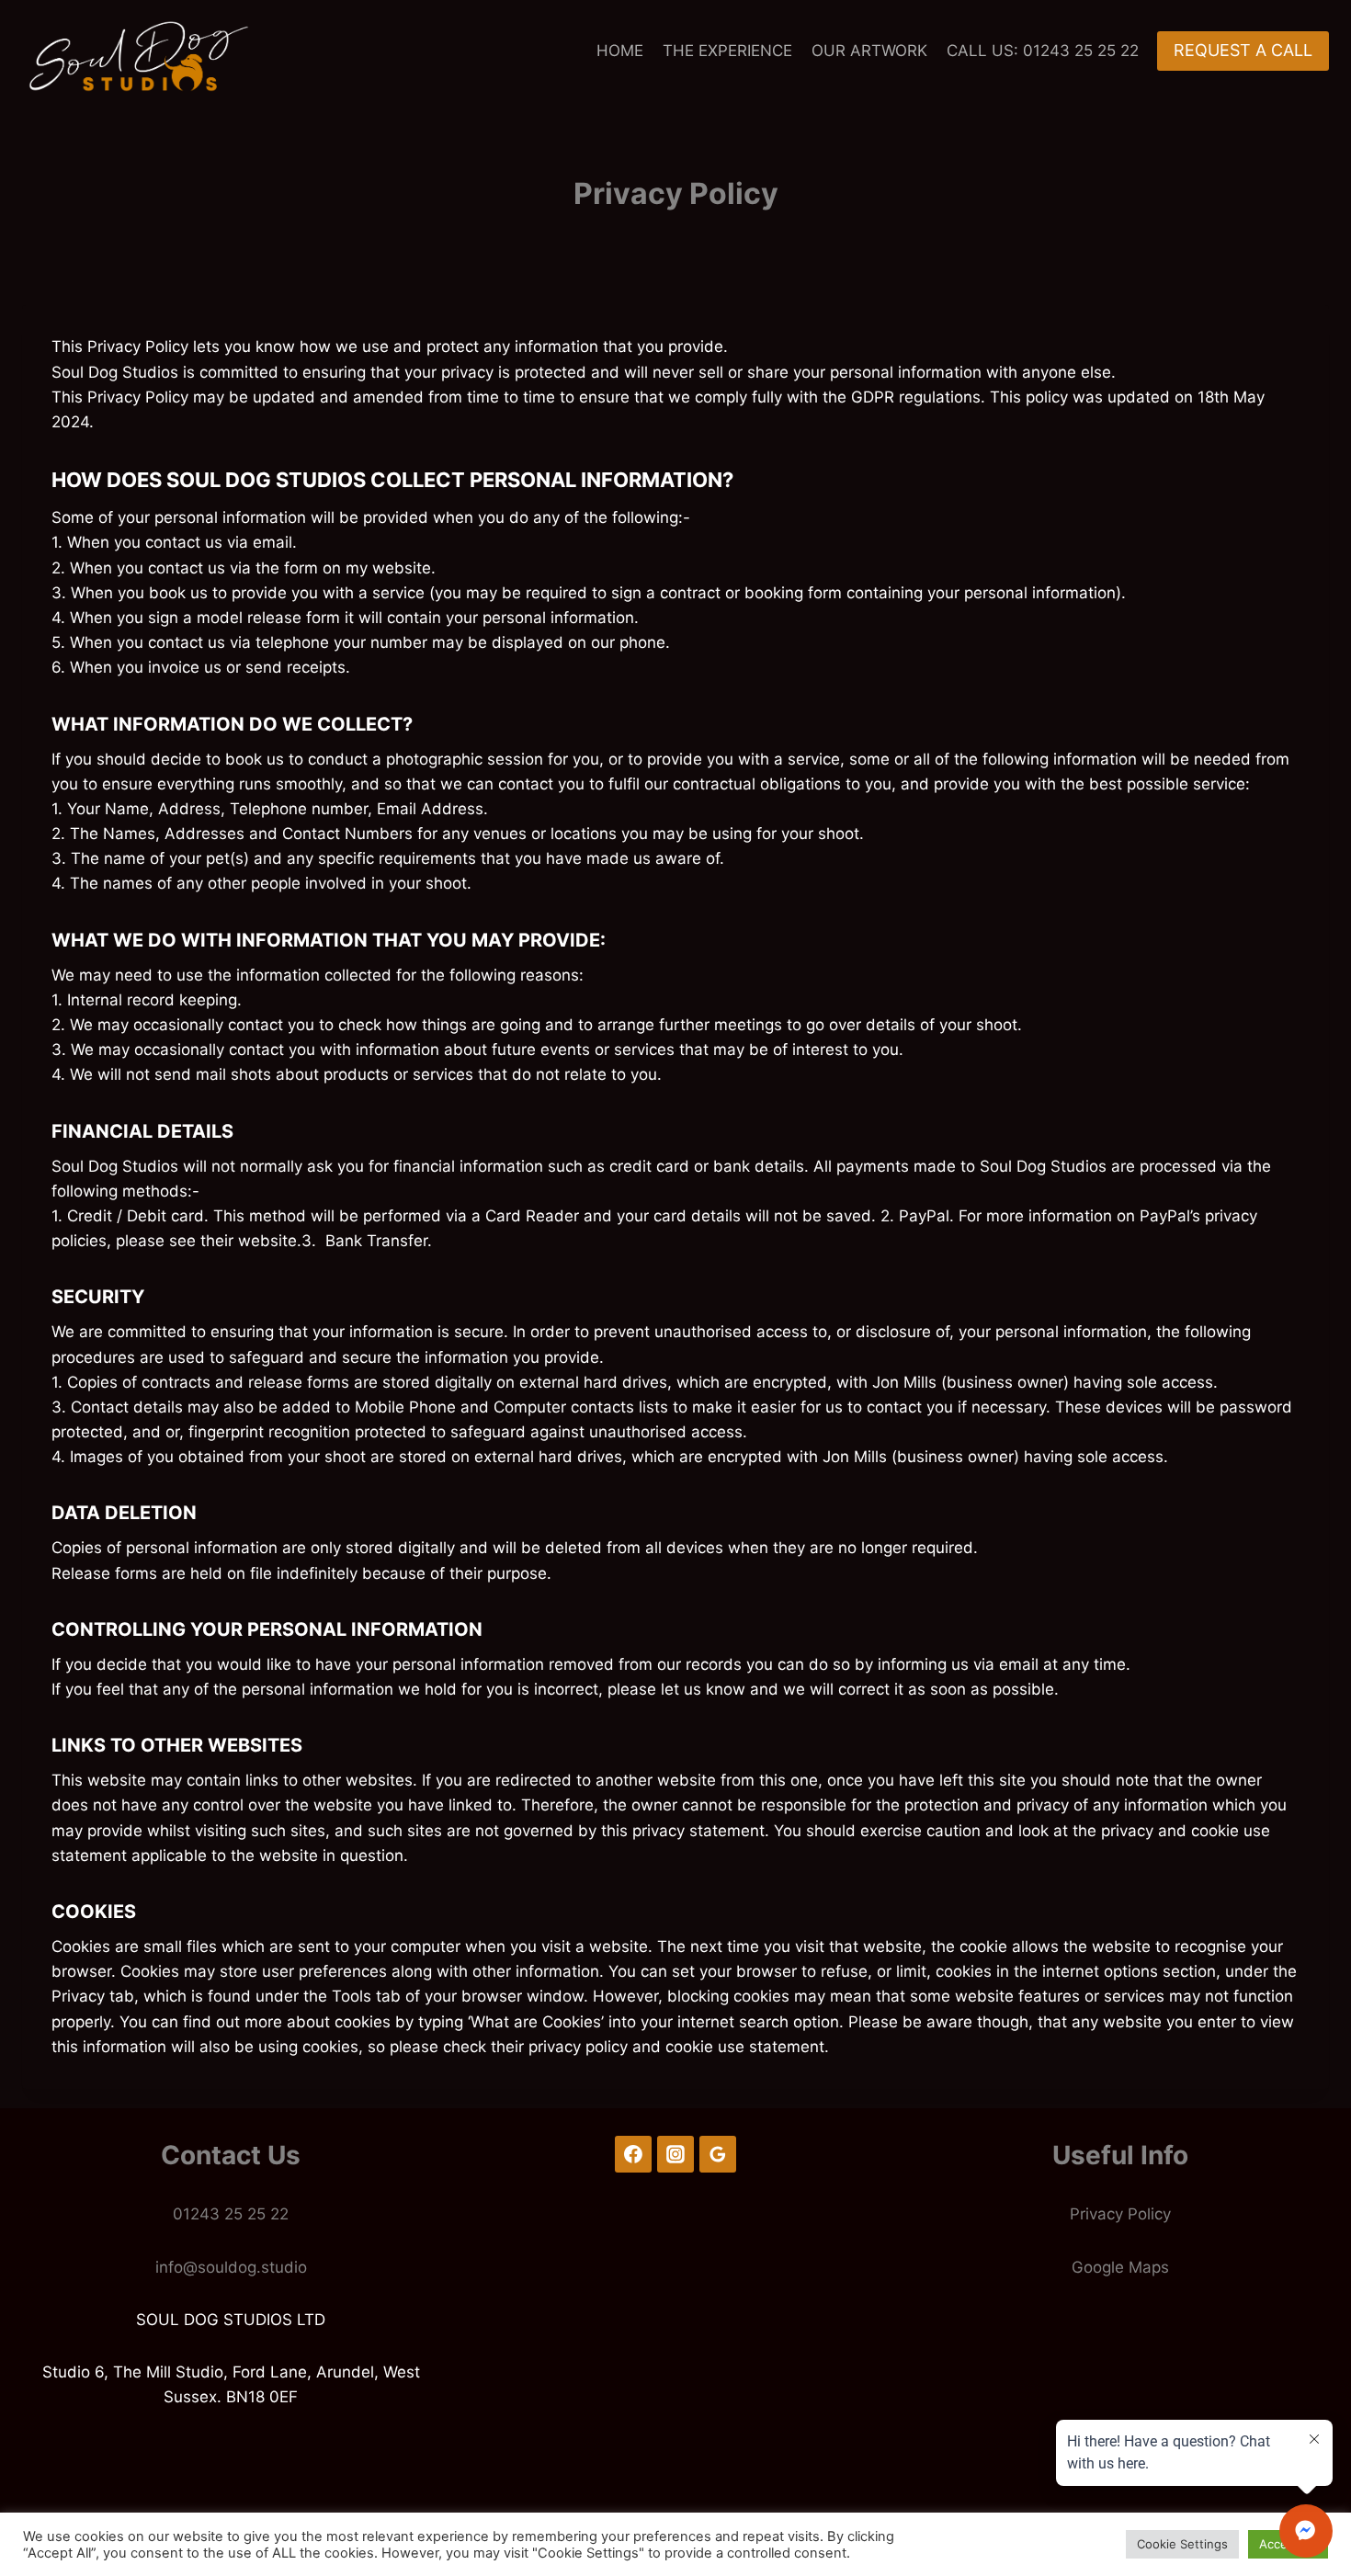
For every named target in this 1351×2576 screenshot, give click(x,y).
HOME (620, 51)
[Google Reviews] (718, 2154)
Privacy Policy (1120, 2214)
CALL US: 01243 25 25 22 (1043, 51)
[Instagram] (675, 2154)
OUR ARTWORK (869, 51)
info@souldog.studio (231, 2267)
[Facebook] (633, 2154)
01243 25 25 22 (231, 2214)
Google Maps (1120, 2267)
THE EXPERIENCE (727, 51)
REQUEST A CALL (1243, 50)
